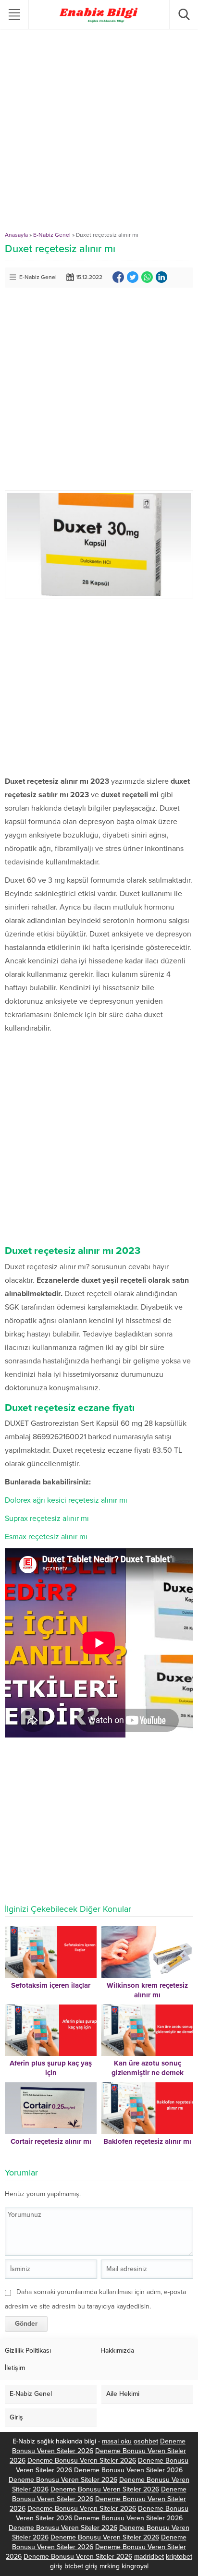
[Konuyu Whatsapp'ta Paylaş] (147, 277)
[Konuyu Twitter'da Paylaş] (133, 277)
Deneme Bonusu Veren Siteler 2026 (82, 2461)
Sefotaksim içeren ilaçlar (51, 1985)
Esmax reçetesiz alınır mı (46, 1537)
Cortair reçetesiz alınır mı (51, 2141)
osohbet (146, 2441)
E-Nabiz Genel (52, 235)
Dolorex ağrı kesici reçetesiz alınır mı (66, 1500)
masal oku (117, 2441)
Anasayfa (16, 235)
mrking (110, 2566)
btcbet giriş (81, 2566)
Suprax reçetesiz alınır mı (47, 1519)
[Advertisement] (99, 133)
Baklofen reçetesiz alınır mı (147, 2141)
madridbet (149, 2557)
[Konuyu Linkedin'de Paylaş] (161, 277)
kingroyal (135, 2566)
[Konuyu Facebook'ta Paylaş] (118, 277)
